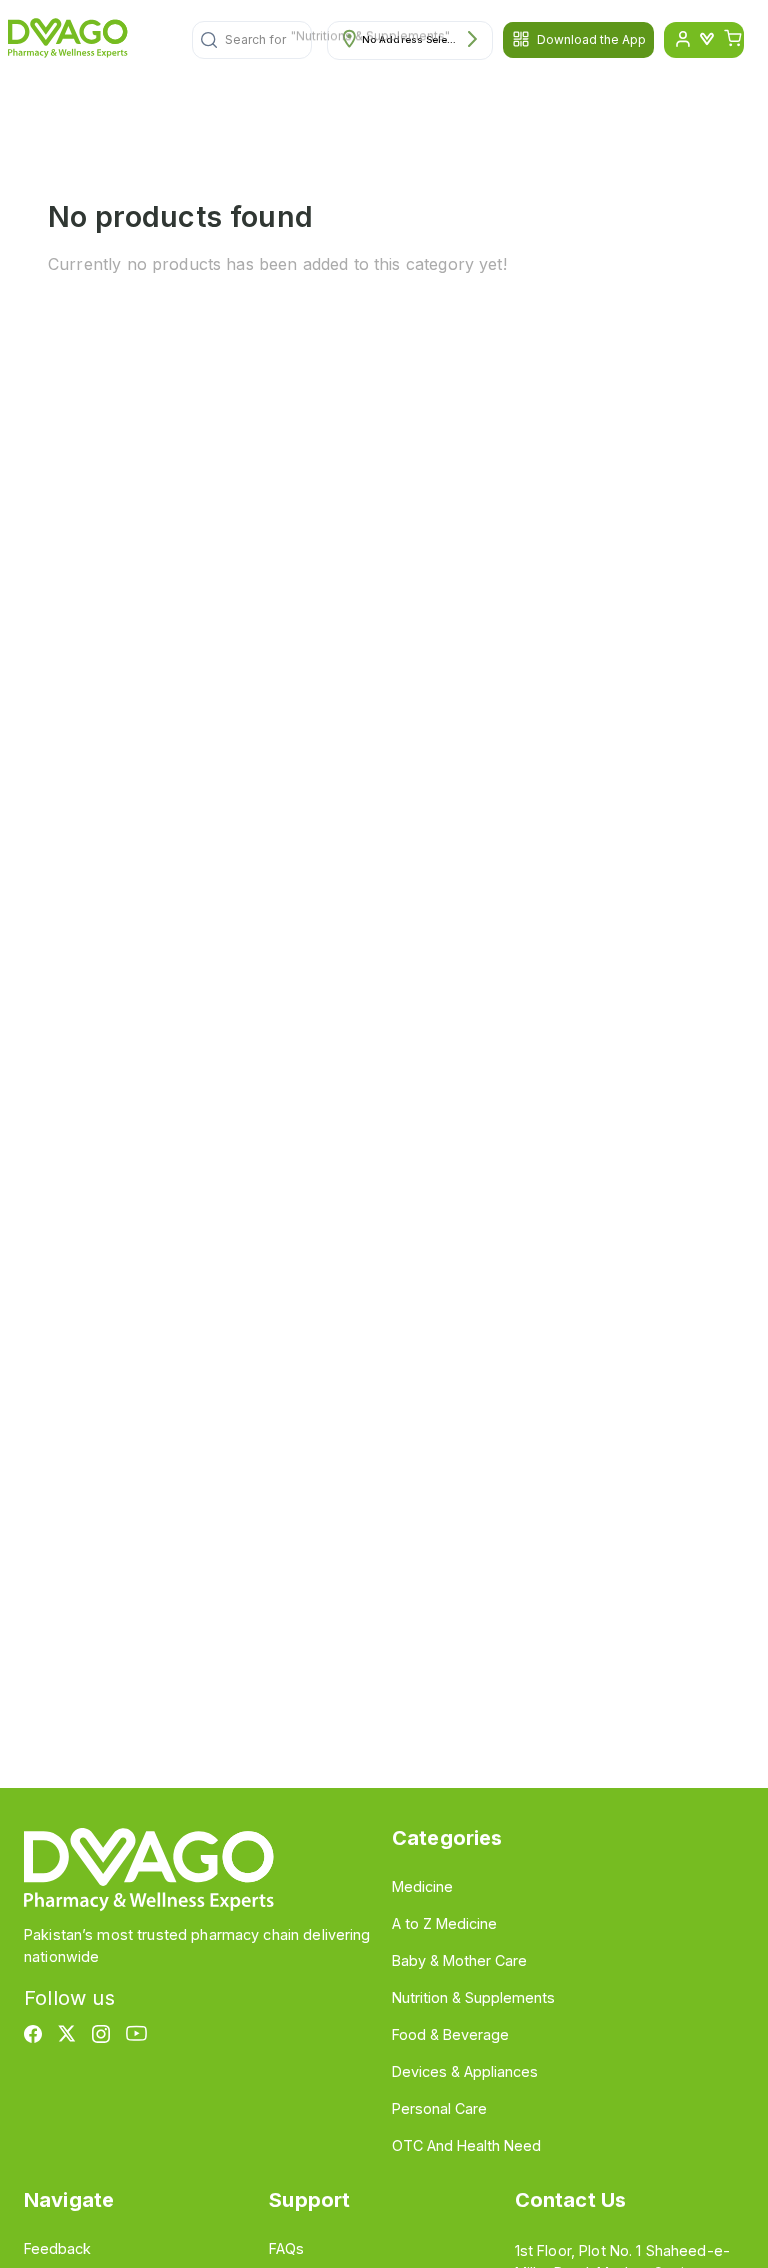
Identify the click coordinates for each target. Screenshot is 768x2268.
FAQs (286, 2248)
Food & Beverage (450, 2034)
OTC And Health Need (466, 2145)
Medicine (422, 1886)
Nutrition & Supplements (473, 1997)
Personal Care (439, 2108)
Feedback (57, 2248)
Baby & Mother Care (459, 1960)
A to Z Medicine (444, 1923)
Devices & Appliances (465, 2071)
